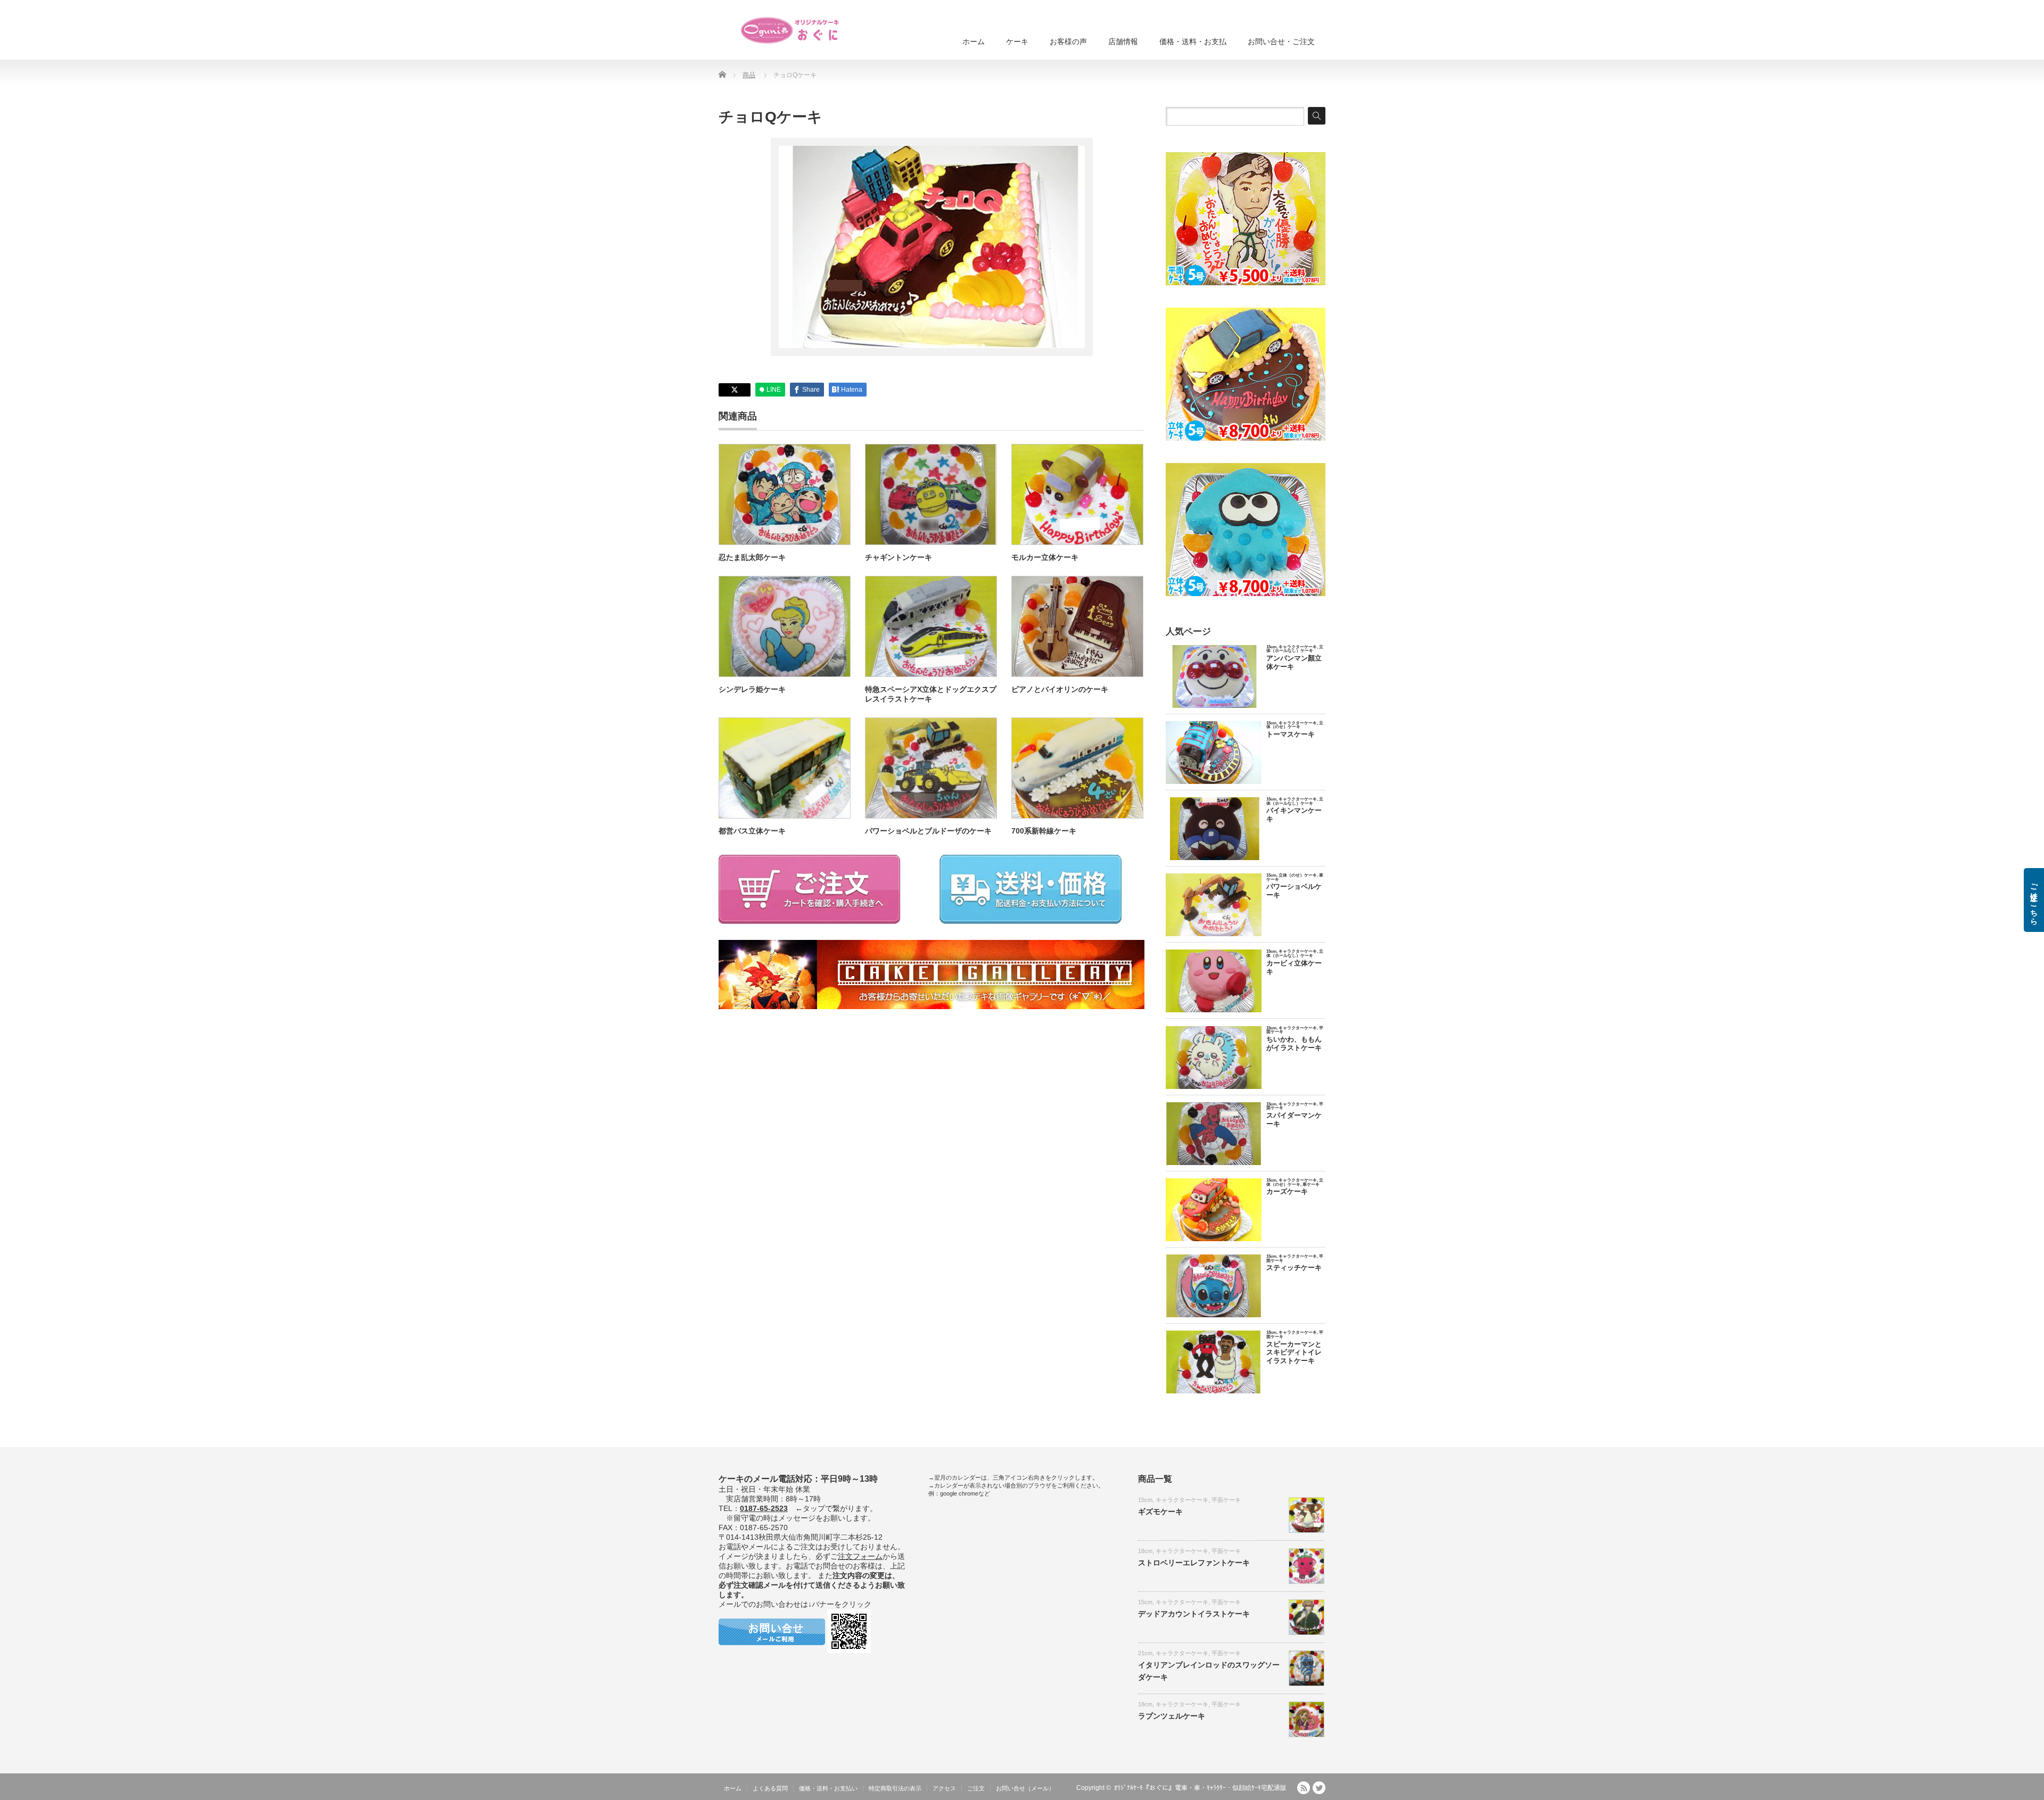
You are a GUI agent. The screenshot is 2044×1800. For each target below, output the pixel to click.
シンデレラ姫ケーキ (752, 689)
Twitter (1319, 1788)
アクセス (944, 1788)
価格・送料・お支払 (1193, 42)
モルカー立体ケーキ (1045, 557)
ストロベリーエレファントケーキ (1194, 1563)
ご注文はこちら (2034, 900)
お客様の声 (1068, 42)
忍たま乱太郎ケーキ (752, 557)
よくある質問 (770, 1788)
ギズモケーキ (1160, 1512)
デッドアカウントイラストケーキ (1194, 1614)
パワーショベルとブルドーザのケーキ (928, 831)
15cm (1145, 1500)
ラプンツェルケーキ (1172, 1716)
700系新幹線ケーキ (1044, 831)
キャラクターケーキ (1182, 1500)
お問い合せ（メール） (1025, 1788)
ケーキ (1017, 42)
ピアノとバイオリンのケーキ (1060, 689)
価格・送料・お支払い (828, 1788)
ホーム (974, 42)
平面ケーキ (1226, 1500)
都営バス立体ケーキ (752, 831)
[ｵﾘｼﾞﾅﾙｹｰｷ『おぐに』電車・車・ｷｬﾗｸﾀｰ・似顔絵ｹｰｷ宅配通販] (790, 30)
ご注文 (976, 1788)
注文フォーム (860, 1556)
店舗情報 (1123, 42)
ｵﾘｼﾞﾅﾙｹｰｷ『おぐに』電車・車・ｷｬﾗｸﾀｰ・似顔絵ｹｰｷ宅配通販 (1200, 1788)
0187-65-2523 (764, 1508)
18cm (1145, 1551)
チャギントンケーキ (899, 557)
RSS (1304, 1788)
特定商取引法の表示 (895, 1788)
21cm (1145, 1653)
